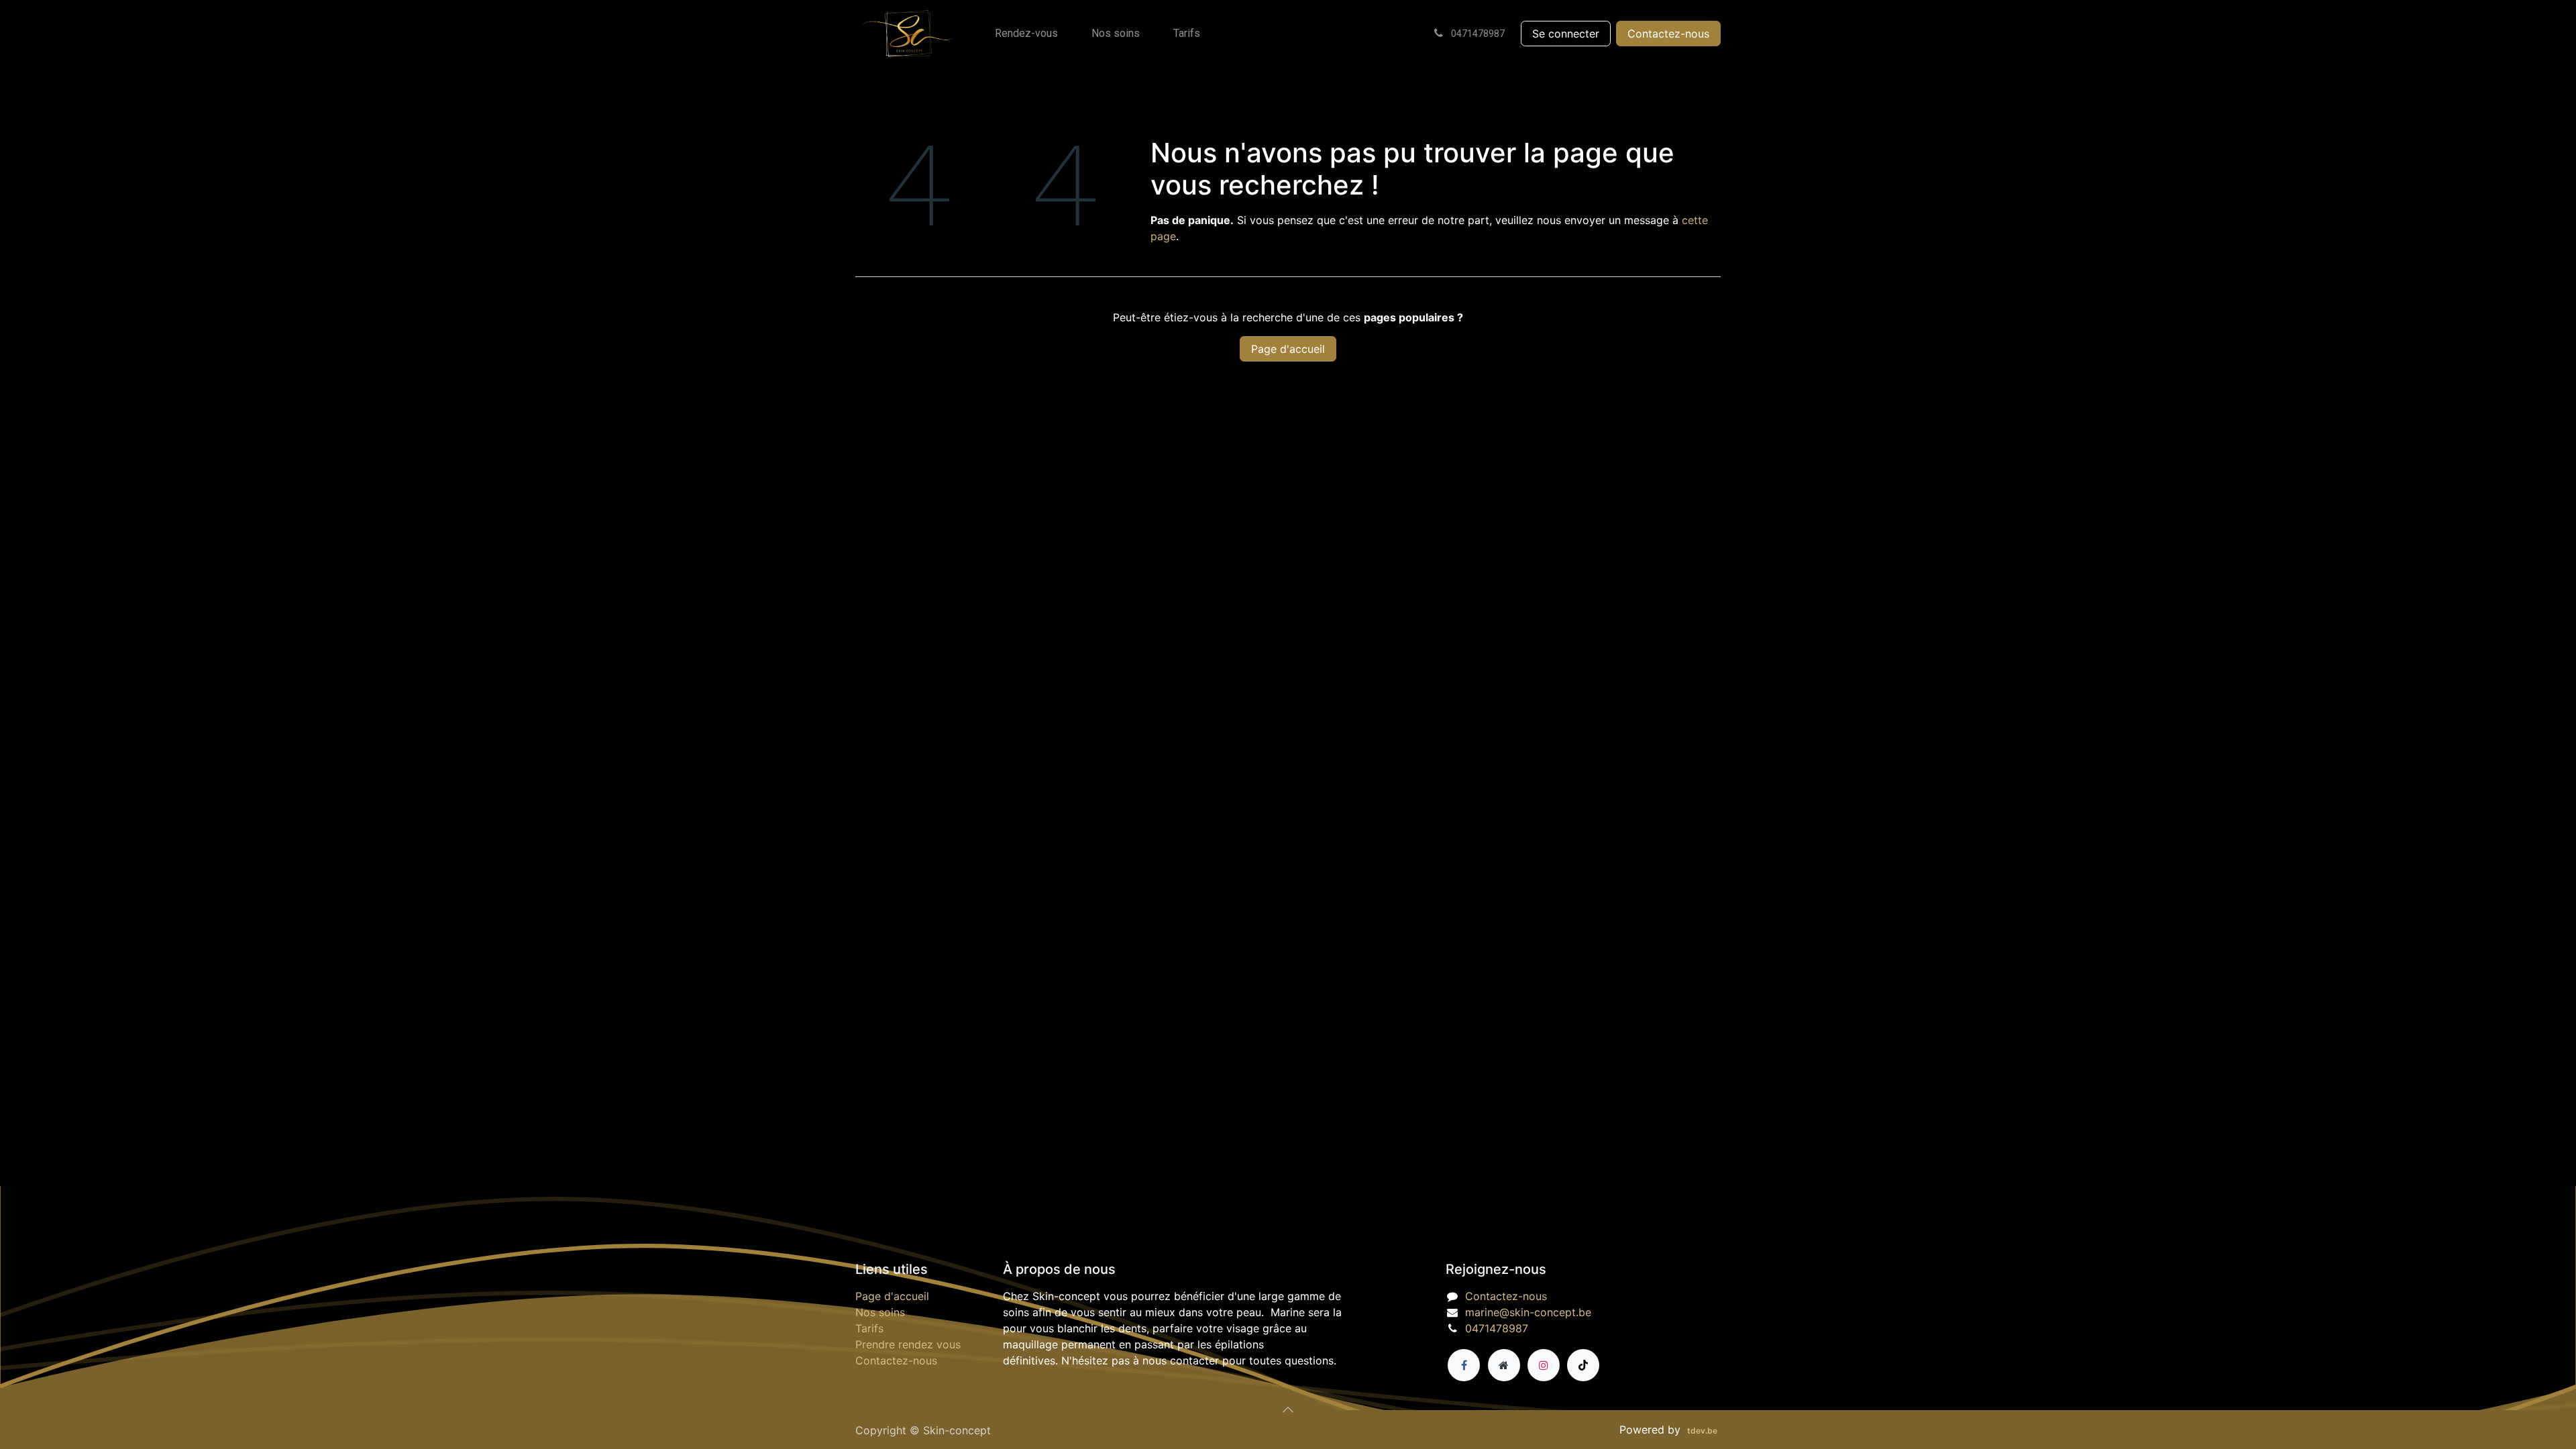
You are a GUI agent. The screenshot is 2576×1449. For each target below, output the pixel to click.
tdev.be (1702, 1431)
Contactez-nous (1668, 34)
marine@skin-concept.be (1528, 1312)
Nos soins (880, 1312)
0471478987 (1497, 1328)
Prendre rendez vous (908, 1344)
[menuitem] (1026, 34)
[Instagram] (1544, 1365)
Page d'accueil (1288, 349)
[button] (1288, 1410)
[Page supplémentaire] (1504, 1365)
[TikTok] (1583, 1365)
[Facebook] (1464, 1365)
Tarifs (869, 1328)
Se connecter (1566, 34)
